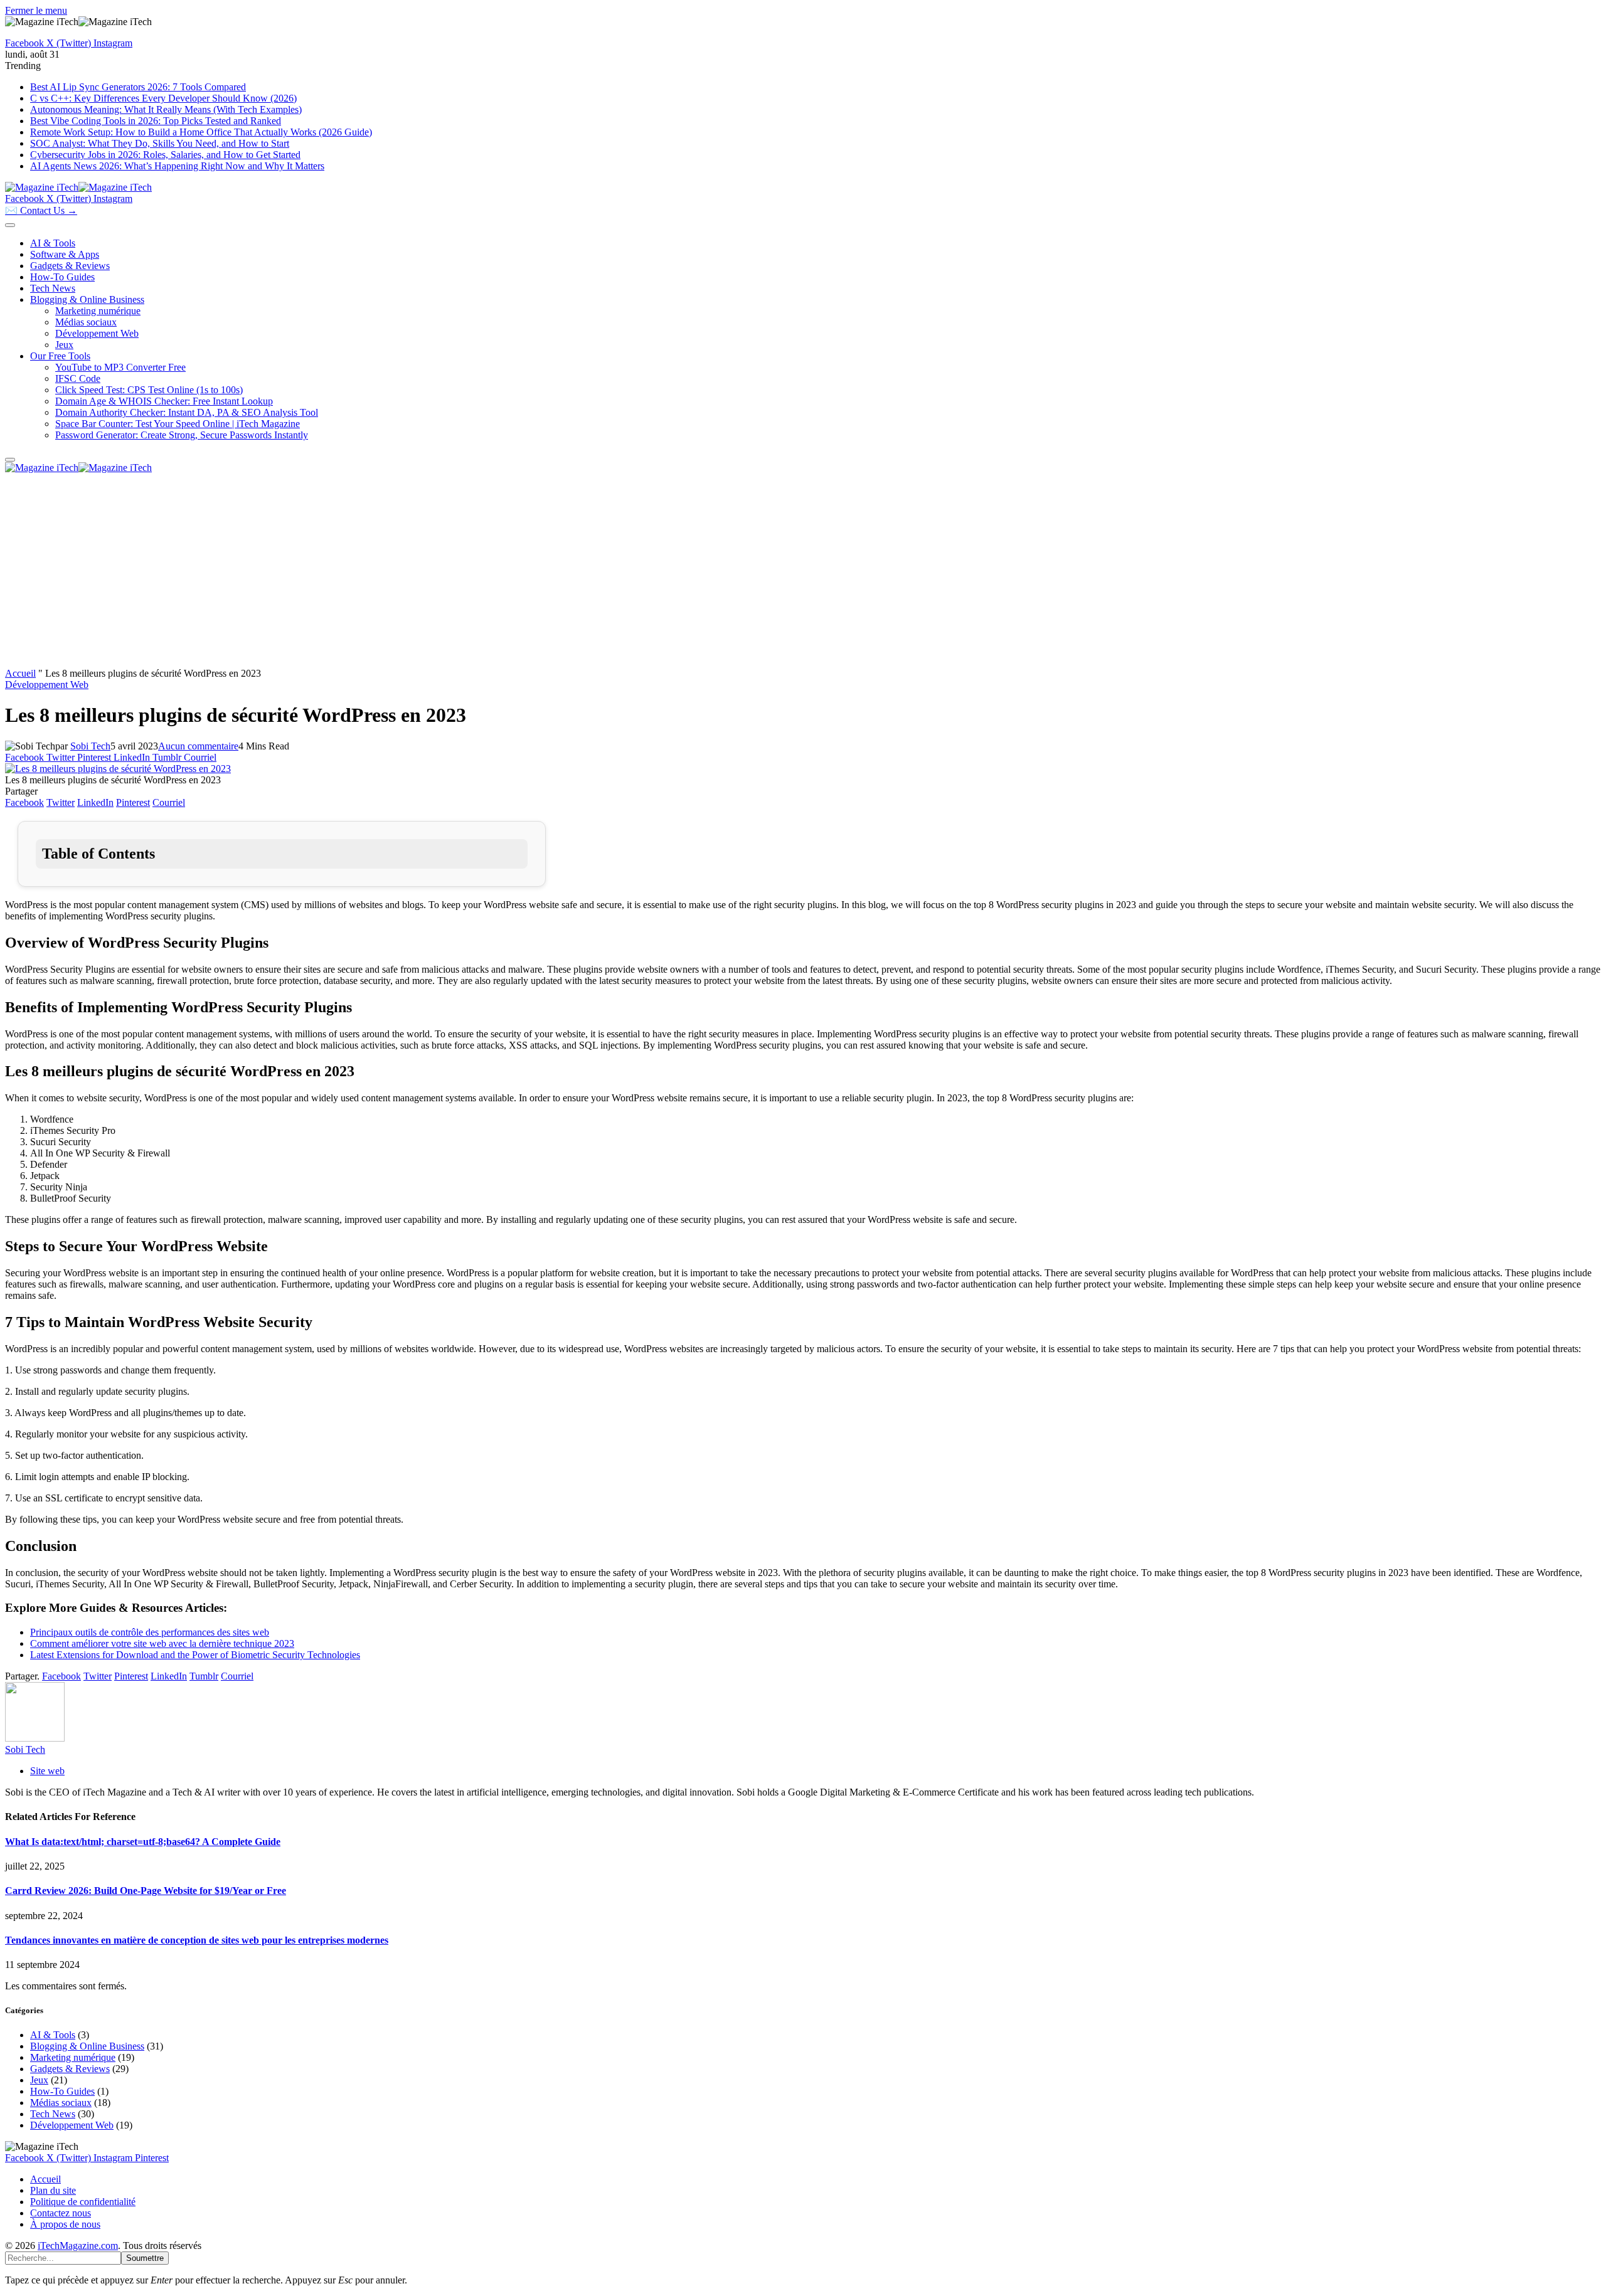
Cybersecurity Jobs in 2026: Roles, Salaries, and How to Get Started (165, 155)
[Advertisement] (803, 574)
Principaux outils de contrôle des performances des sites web (150, 1632)
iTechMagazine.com (78, 2246)
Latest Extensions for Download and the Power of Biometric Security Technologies (195, 1655)
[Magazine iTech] (78, 187)
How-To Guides (62, 277)
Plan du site (53, 2190)
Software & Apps (65, 254)
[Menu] (10, 225)
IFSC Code (78, 378)
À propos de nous (65, 2224)
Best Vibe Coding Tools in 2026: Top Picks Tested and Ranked (156, 121)
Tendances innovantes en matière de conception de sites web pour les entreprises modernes (197, 1940)
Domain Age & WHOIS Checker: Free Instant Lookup (164, 401)
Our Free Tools (60, 356)
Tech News (53, 288)
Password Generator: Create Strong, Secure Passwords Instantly (182, 435)
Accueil (20, 673)
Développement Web (97, 333)
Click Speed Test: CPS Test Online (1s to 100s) (149, 390)
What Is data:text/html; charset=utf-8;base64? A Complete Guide (143, 1842)
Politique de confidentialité (83, 2202)
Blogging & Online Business (87, 299)
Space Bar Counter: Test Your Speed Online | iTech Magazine (178, 424)
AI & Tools (53, 243)
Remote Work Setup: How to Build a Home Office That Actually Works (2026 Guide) (201, 132)
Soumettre (145, 2258)
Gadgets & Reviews (70, 266)
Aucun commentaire (198, 746)
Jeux (64, 345)
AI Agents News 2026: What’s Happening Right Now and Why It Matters (177, 166)
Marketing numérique (98, 311)
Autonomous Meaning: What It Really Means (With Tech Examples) (166, 109)
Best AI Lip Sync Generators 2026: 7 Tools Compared (138, 87)
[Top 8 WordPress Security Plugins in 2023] (118, 769)
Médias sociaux (86, 322)
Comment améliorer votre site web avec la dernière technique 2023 (162, 1643)
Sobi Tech (90, 746)
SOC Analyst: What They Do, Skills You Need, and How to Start (160, 143)
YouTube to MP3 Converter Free (120, 367)
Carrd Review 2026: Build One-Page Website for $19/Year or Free (146, 1891)
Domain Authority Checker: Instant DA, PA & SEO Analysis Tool (187, 412)
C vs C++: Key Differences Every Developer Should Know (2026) (163, 98)
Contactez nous (61, 2213)
